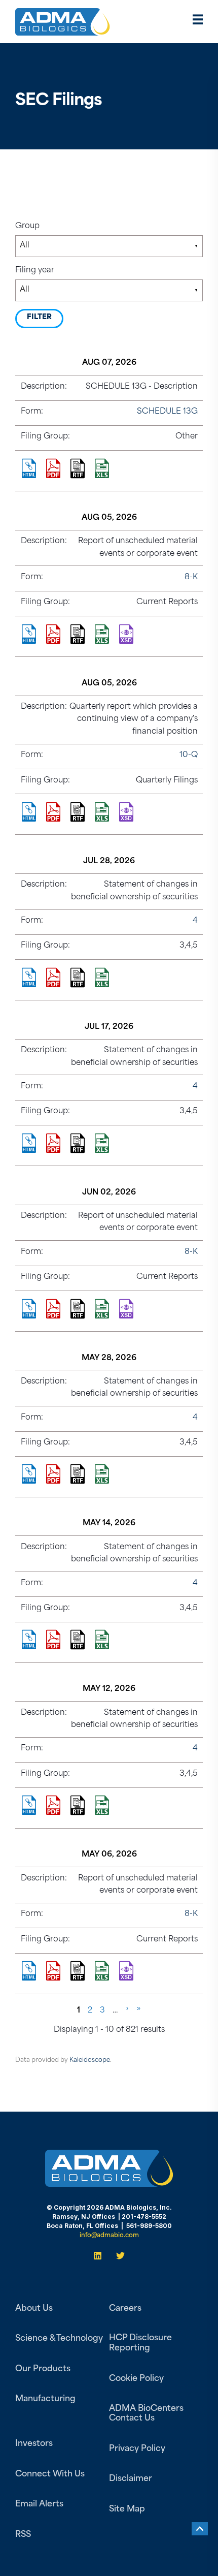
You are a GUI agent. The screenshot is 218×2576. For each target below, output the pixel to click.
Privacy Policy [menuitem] (137, 2449)
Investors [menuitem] (34, 2444)
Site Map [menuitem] (127, 2509)
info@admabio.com (109, 2236)
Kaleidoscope (90, 2060)
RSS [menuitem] (23, 2535)
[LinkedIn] (101, 2256)
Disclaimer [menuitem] (131, 2479)
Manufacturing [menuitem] (45, 2399)
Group (27, 226)
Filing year (35, 271)
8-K (191, 577)
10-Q (189, 755)
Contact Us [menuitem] (132, 2418)
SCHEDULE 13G (167, 412)
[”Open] (198, 22)
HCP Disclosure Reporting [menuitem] (140, 2343)
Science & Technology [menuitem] (59, 2339)
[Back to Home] (63, 29)
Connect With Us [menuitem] (50, 2474)
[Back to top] (200, 2529)
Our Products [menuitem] (43, 2369)
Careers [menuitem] (125, 2309)
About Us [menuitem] (34, 2309)
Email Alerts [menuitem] (39, 2504)
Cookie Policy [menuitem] (136, 2379)
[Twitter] (117, 2256)
